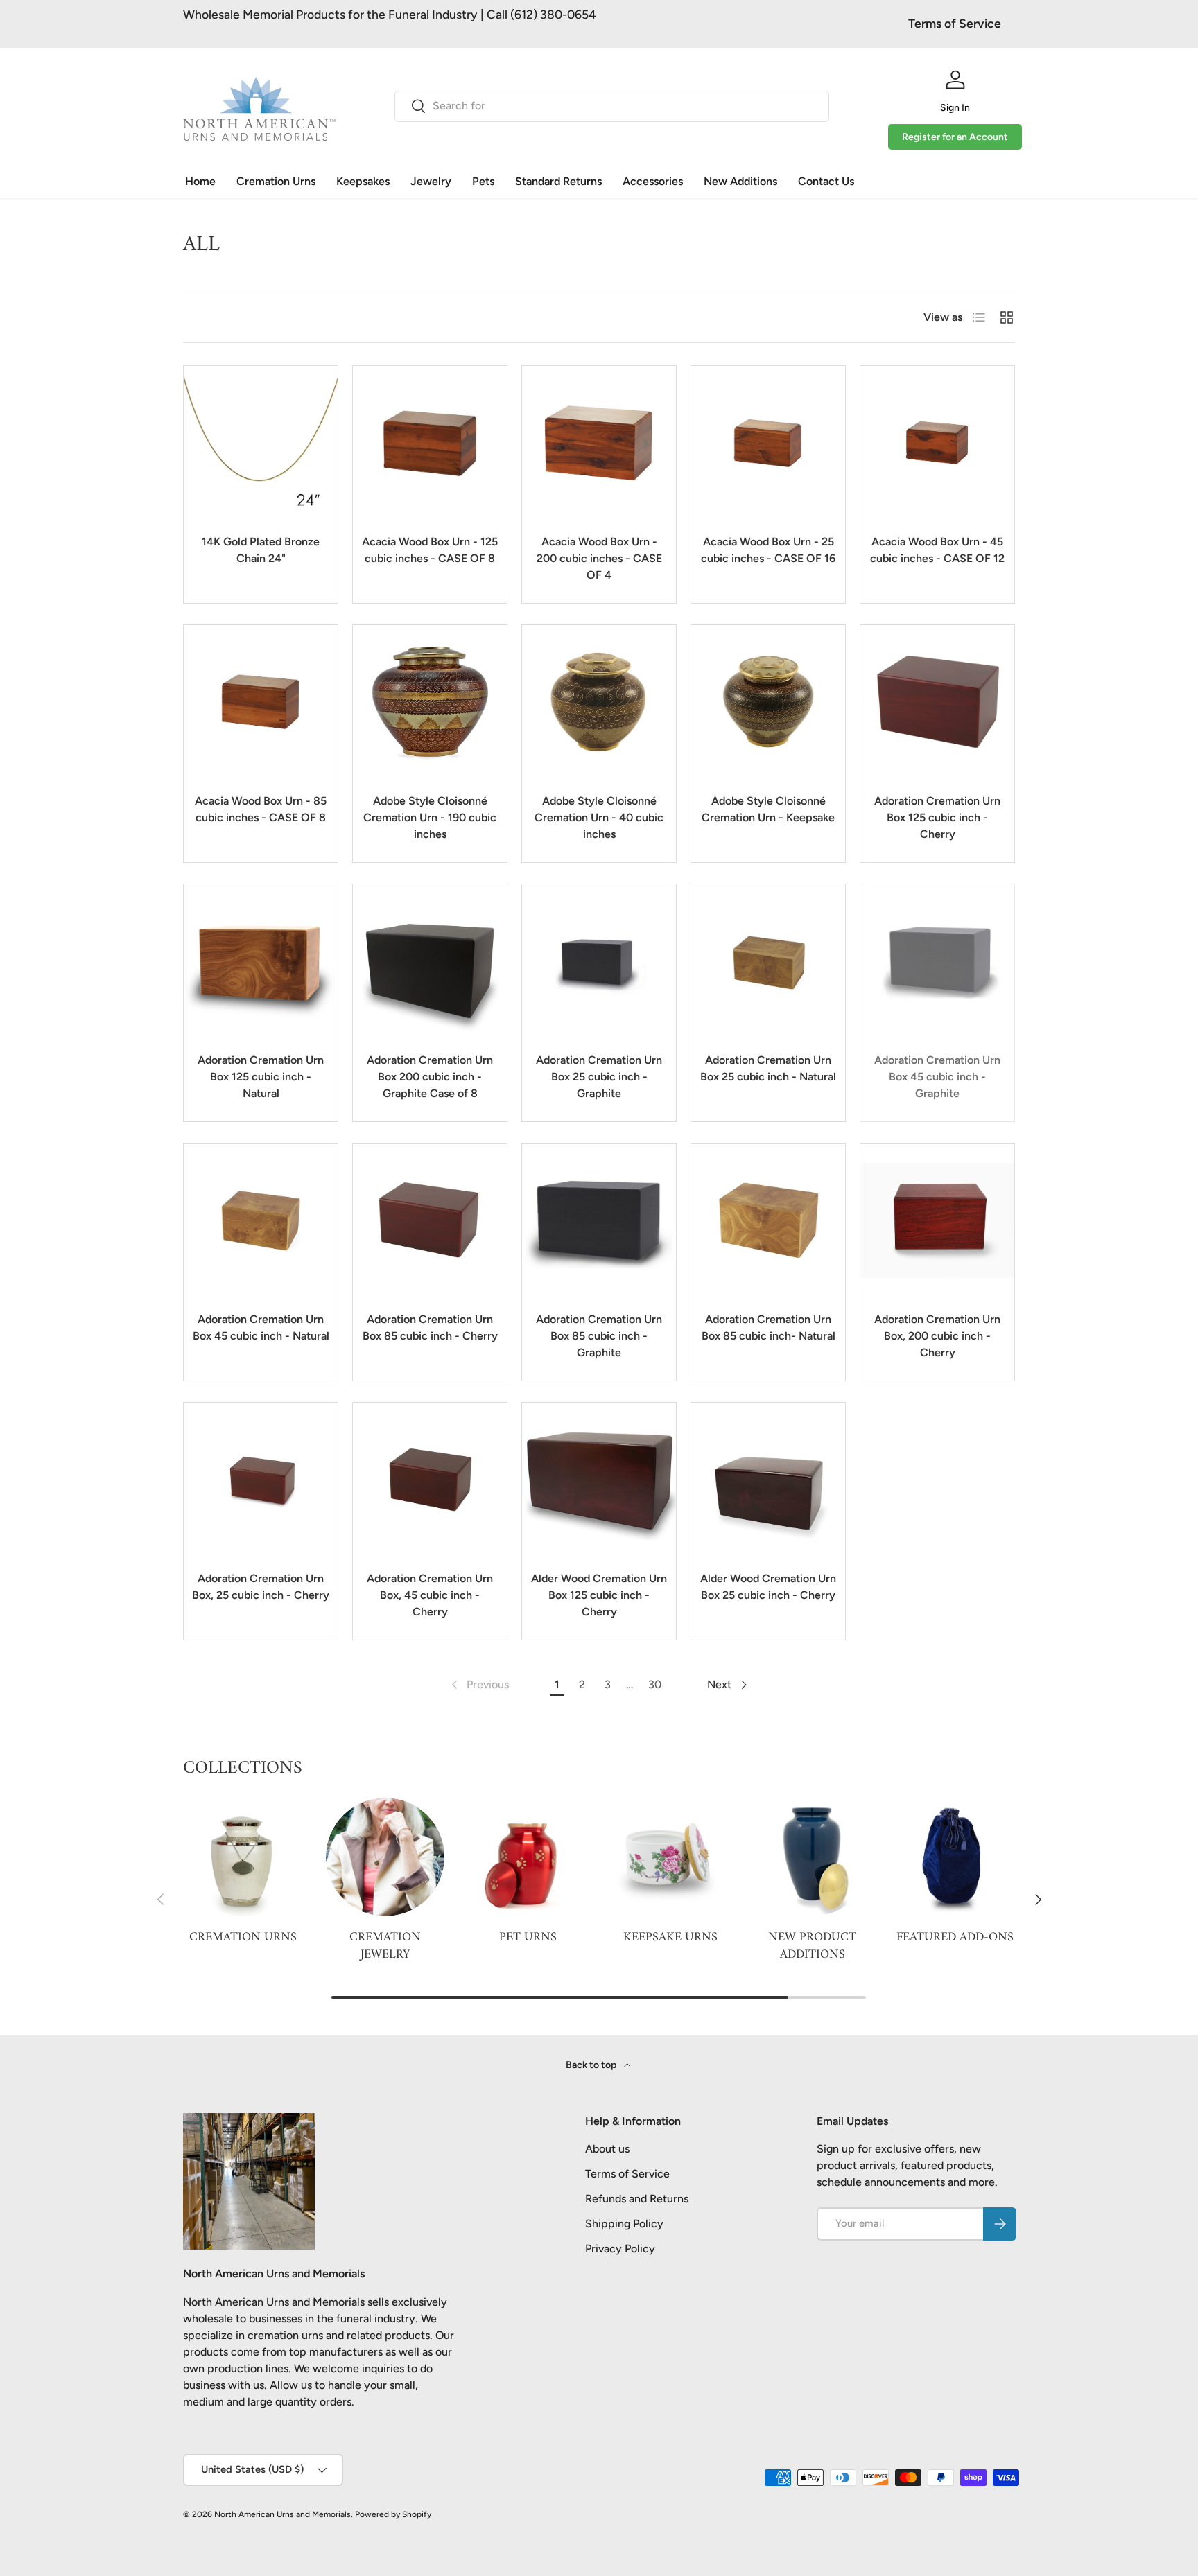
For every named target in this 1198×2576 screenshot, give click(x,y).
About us (607, 2149)
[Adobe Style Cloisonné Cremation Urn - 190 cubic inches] (430, 702)
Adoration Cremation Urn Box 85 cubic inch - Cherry (430, 1328)
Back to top (592, 2065)
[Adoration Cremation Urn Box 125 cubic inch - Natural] (261, 961)
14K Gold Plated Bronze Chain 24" (261, 550)
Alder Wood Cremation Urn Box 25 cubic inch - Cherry (768, 1587)
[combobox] (612, 106)
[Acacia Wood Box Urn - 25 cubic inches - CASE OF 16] (768, 443)
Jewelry (431, 181)
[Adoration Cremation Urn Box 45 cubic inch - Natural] (261, 1220)
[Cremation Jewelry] (385, 1857)
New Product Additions (812, 1945)
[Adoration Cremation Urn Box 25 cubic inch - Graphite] (599, 961)
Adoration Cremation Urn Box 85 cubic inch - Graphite (599, 1336)
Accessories (653, 181)
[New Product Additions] (812, 1857)
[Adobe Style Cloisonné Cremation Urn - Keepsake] (768, 702)
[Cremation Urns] (243, 1857)
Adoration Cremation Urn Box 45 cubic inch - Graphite (937, 1077)
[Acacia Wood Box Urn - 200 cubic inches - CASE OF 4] (599, 443)
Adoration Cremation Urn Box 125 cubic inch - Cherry (937, 817)
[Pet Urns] (528, 1857)
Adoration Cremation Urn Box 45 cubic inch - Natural (261, 1328)
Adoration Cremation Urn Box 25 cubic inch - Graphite (599, 1077)
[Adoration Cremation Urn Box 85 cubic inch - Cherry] (430, 1220)
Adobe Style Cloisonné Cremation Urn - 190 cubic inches (430, 817)
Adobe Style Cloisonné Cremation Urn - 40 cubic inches (599, 817)
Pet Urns (528, 1937)
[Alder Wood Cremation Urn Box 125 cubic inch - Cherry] (599, 1480)
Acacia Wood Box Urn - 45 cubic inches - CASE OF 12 (937, 550)
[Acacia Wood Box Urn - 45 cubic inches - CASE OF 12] (937, 443)
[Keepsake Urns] (670, 1857)
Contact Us (826, 181)
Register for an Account (955, 137)
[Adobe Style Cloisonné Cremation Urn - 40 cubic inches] (599, 702)
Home (200, 181)
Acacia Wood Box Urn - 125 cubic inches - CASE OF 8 (430, 550)
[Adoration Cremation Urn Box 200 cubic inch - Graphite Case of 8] (430, 961)
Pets (483, 181)
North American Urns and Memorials (283, 2514)
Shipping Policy (624, 2224)
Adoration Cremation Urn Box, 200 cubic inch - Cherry (937, 1336)
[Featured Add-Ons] (955, 1857)
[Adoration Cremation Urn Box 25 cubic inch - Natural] (768, 961)
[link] (479, 1685)
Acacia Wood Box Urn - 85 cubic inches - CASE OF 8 (261, 809)
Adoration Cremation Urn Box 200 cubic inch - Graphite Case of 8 (430, 1077)
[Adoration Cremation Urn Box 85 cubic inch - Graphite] (599, 1220)
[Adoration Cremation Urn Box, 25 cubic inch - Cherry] (261, 1480)
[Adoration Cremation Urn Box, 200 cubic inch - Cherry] (937, 1220)
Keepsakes (363, 181)
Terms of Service (955, 23)
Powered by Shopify (393, 2514)
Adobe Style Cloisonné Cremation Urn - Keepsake (768, 809)
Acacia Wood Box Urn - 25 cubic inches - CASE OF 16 (768, 550)
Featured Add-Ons (955, 1937)
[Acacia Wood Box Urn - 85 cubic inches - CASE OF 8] (261, 702)
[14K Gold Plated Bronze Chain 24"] (261, 443)
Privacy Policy (620, 2249)
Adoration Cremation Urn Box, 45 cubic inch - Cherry (430, 1595)
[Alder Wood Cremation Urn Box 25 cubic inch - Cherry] (768, 1480)
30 (655, 1684)
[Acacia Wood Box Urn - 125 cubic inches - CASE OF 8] (430, 443)
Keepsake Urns (670, 1937)
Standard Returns (558, 181)
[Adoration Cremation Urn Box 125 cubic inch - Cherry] (937, 702)
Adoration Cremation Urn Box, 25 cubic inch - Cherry (261, 1587)
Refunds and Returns (637, 2199)
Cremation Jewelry (385, 1945)
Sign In (955, 108)
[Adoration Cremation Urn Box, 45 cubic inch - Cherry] (430, 1480)
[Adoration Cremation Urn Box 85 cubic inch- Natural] (768, 1220)
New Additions (740, 181)
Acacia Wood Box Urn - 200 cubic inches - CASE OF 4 (599, 558)
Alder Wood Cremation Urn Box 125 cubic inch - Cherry (599, 1595)
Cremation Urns (276, 181)
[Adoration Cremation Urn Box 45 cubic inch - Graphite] (937, 961)
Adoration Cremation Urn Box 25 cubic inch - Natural (768, 1068)
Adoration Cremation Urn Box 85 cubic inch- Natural (769, 1328)
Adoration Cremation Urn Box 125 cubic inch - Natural (261, 1077)
